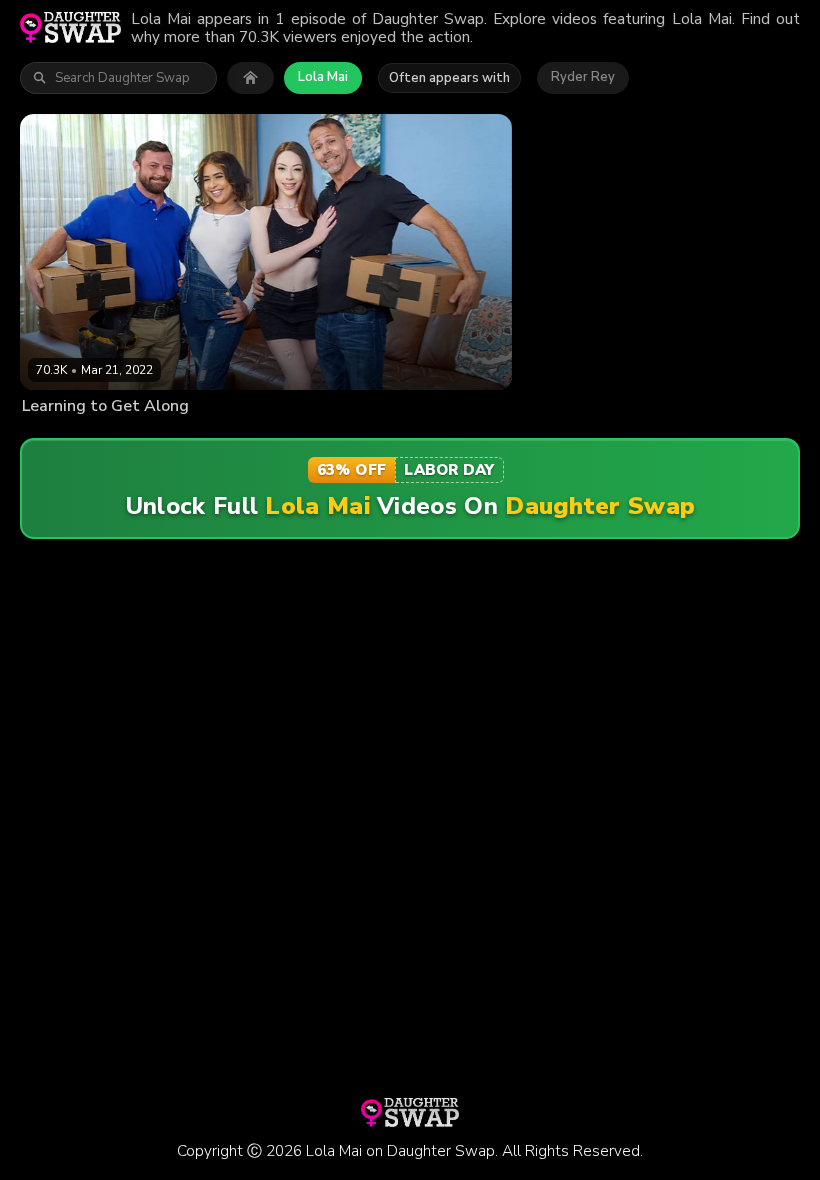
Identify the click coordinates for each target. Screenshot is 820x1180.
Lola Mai (323, 77)
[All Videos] (250, 78)
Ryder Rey (583, 77)
